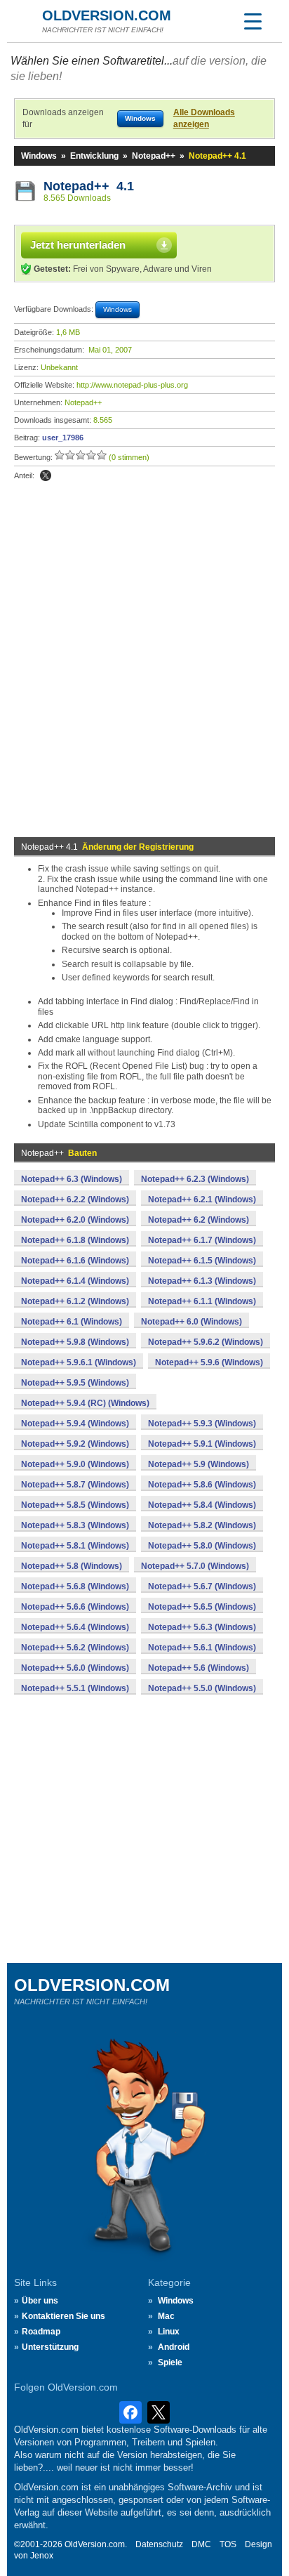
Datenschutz (159, 2544)
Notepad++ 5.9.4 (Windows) (75, 1424)
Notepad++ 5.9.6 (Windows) (209, 1362)
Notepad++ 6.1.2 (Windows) (75, 1301)
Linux (169, 2332)
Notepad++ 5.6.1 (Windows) (202, 1648)
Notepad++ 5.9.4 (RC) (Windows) (85, 1403)
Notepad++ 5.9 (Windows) (199, 1464)
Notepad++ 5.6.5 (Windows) (202, 1607)
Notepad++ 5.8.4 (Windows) (202, 1505)
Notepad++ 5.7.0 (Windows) (195, 1566)
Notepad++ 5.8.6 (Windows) (202, 1485)
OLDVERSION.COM (107, 15)
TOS (228, 2544)
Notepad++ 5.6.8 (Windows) (75, 1586)
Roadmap (41, 2332)
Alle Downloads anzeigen (204, 118)
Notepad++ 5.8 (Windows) (72, 1566)
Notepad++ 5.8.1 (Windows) (75, 1546)
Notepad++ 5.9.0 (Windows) (75, 1464)
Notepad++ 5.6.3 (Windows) (202, 1627)
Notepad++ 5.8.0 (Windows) (202, 1546)
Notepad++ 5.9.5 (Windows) (75, 1383)
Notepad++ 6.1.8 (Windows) (75, 1240)
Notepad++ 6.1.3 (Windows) (202, 1281)
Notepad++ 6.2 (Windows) (199, 1220)
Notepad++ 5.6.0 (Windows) (75, 1668)
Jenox (42, 2556)
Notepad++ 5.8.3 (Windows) (75, 1525)
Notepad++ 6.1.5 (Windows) (202, 1261)
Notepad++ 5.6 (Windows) (199, 1668)
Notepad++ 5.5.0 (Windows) (202, 1688)
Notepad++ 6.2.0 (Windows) (75, 1220)
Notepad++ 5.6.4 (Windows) (75, 1627)
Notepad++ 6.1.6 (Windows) (75, 1261)
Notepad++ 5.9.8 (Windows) (75, 1342)
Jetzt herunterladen (78, 245)
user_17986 (63, 438)
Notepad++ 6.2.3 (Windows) (195, 1179)
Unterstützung (50, 2347)
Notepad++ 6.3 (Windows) (72, 1179)
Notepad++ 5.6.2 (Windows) (75, 1648)
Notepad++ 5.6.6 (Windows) (75, 1607)
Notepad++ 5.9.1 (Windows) (202, 1444)
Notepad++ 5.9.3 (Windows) (202, 1424)
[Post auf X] (46, 475)
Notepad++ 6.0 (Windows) (191, 1322)
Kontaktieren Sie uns (63, 2316)
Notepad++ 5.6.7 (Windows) (202, 1586)
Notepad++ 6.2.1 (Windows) (202, 1200)
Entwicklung (94, 156)
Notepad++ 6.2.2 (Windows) (75, 1200)
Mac (166, 2316)
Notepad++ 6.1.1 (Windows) (202, 1301)
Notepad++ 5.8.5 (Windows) (75, 1505)
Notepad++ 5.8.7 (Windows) (75, 1485)
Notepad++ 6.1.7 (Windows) (202, 1240)
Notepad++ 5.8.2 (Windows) (202, 1525)
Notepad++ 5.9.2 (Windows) (75, 1444)
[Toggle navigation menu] (253, 21)
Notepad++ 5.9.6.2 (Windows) (206, 1342)
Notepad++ (154, 156)
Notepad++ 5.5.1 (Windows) (75, 1688)
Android (174, 2347)
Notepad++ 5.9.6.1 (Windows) (79, 1362)
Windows (39, 156)
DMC (201, 2544)
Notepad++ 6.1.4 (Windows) (75, 1281)
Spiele (170, 2363)
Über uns (40, 2301)
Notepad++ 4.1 (89, 186)
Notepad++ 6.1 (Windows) (72, 1322)
